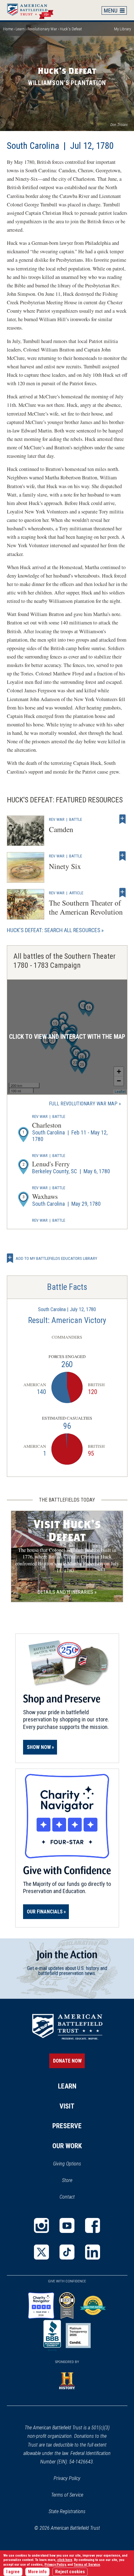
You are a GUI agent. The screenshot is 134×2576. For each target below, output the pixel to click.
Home (33, 10)
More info (37, 2572)
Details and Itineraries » (67, 1592)
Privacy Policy (67, 2478)
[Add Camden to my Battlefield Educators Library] (122, 819)
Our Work (67, 2146)
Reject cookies (70, 2572)
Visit (67, 2106)
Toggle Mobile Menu (114, 10)
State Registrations (67, 2511)
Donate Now (67, 2061)
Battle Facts (67, 1287)
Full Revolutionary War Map (83, 1104)
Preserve (67, 2126)
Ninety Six (65, 866)
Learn (20, 29)
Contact (67, 2197)
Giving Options (67, 2164)
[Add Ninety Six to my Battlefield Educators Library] (122, 856)
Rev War (57, 819)
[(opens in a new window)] (41, 2225)
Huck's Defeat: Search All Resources (54, 930)
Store (75, 2181)
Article (76, 893)
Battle (76, 819)
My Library (122, 29)
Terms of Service (67, 2495)
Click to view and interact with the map (67, 1037)
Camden (61, 829)
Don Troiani (119, 125)
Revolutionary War (42, 29)
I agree (13, 2572)
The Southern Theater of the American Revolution (86, 907)
